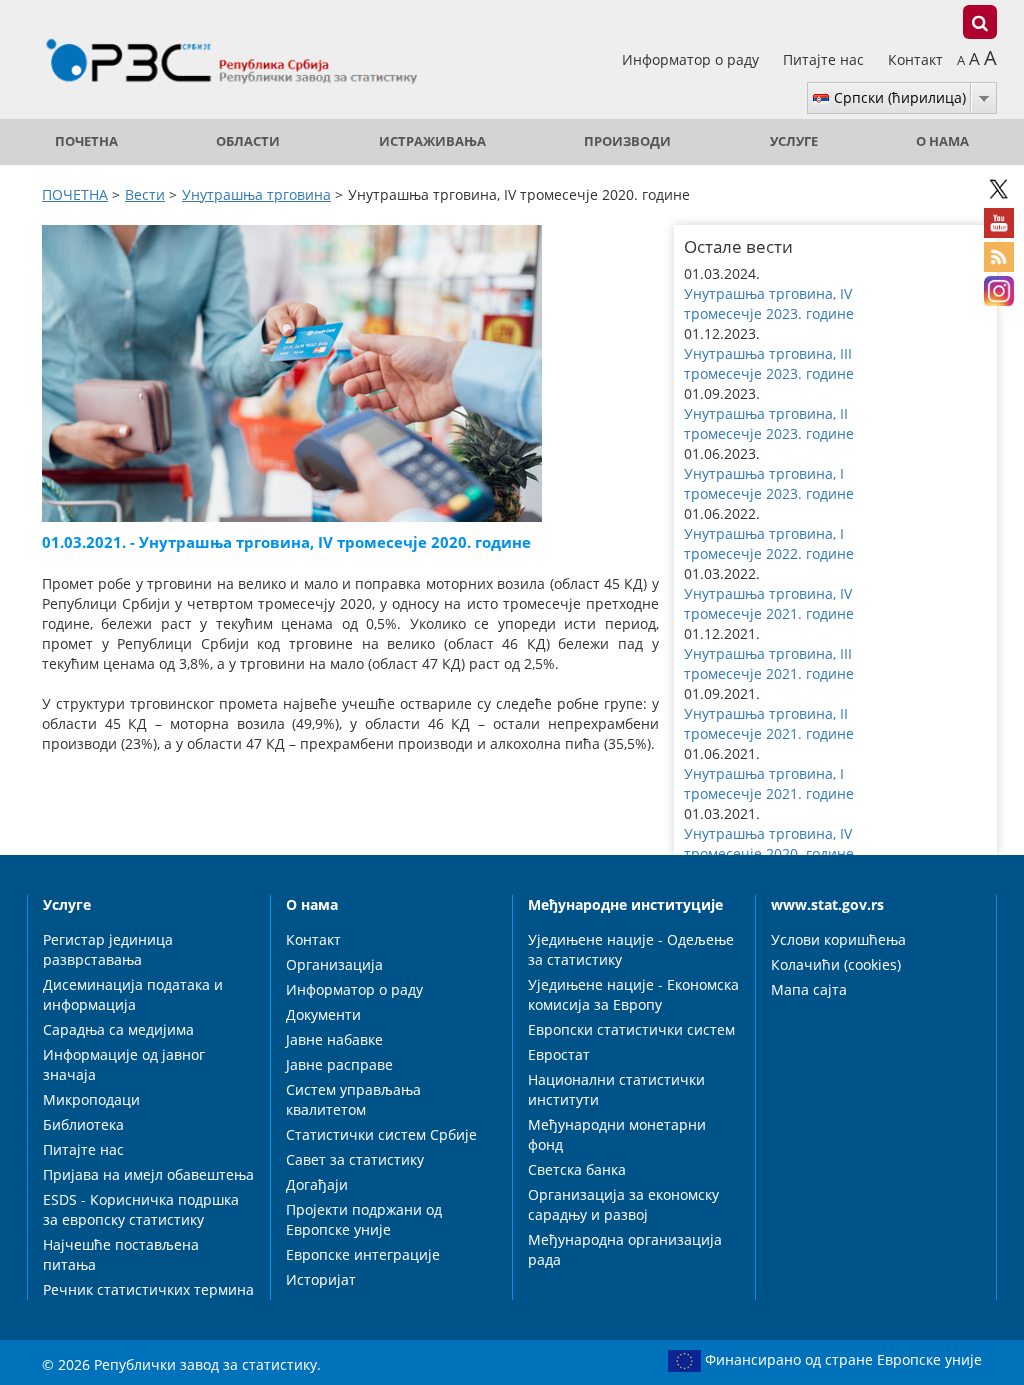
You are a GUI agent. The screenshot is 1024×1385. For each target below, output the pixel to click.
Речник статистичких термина (148, 1289)
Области (248, 141)
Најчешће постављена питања (121, 1254)
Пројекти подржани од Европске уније (364, 1219)
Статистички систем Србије (381, 1134)
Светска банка (577, 1169)
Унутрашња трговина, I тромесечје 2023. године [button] (769, 483)
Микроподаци (91, 1099)
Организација (334, 964)
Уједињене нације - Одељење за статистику (631, 949)
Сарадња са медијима (118, 1029)
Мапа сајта (809, 989)
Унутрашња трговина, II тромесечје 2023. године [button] (769, 423)
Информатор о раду (692, 59)
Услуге (794, 141)
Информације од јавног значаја (124, 1064)
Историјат (321, 1279)
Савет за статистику (355, 1159)
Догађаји (317, 1184)
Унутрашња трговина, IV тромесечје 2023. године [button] (769, 303)
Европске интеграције (363, 1254)
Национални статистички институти (616, 1089)
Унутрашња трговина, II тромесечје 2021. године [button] (769, 723)
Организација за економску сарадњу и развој (623, 1204)
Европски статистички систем (631, 1029)
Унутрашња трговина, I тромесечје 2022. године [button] (769, 543)
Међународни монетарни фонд (617, 1134)
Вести (145, 194)
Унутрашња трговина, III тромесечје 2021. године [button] (769, 663)
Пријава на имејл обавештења (148, 1174)
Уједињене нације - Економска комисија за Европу (633, 994)
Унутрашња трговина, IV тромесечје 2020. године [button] (769, 843)
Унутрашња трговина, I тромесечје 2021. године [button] (769, 783)
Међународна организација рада (625, 1249)
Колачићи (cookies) (836, 964)
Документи (323, 1014)
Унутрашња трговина (256, 194)
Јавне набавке (334, 1039)
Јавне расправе (339, 1064)
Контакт (915, 59)
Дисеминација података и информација (133, 994)
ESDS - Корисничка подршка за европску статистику (141, 1209)
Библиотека (83, 1124)
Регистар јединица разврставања (108, 949)
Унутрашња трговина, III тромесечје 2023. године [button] (769, 363)
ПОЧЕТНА (86, 141)
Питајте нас (825, 59)
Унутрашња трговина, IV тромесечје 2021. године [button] (769, 603)
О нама (942, 141)
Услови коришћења (838, 939)
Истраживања (432, 141)
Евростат (559, 1054)
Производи (627, 141)
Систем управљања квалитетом (353, 1099)
